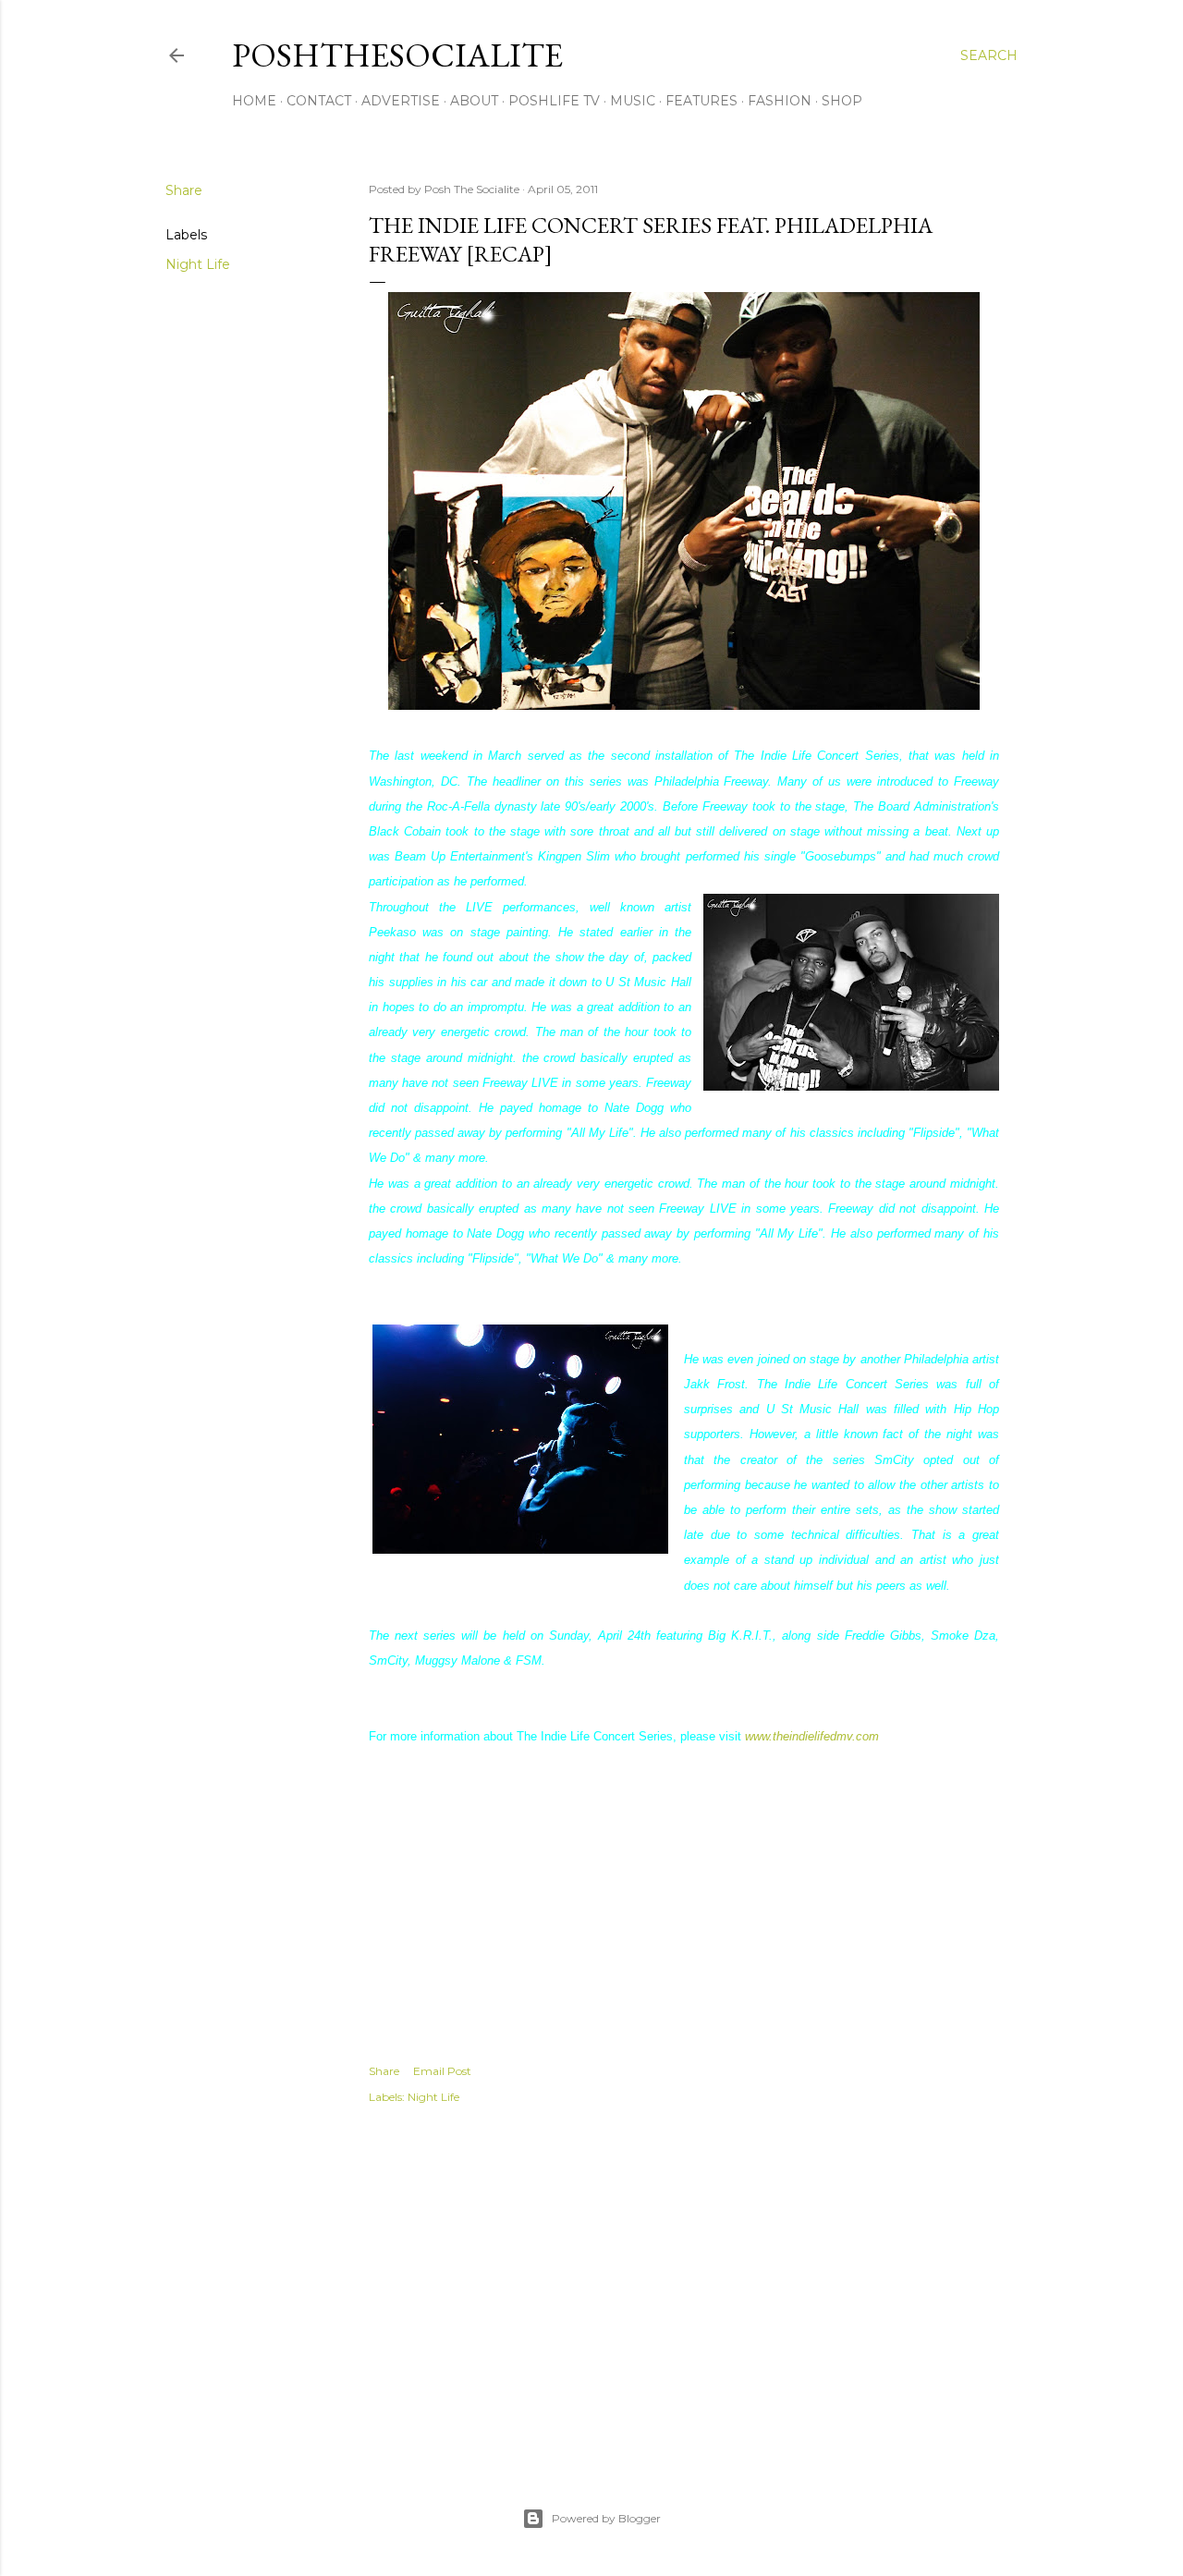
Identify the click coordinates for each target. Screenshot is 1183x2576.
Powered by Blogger (606, 2518)
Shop (842, 101)
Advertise (401, 101)
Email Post (442, 2071)
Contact (319, 101)
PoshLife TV (554, 101)
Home (254, 101)
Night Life (198, 264)
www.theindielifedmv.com (812, 1736)
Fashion (780, 101)
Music (633, 101)
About (474, 101)
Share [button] (184, 190)
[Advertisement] (684, 2286)
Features (701, 101)
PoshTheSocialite (397, 55)
